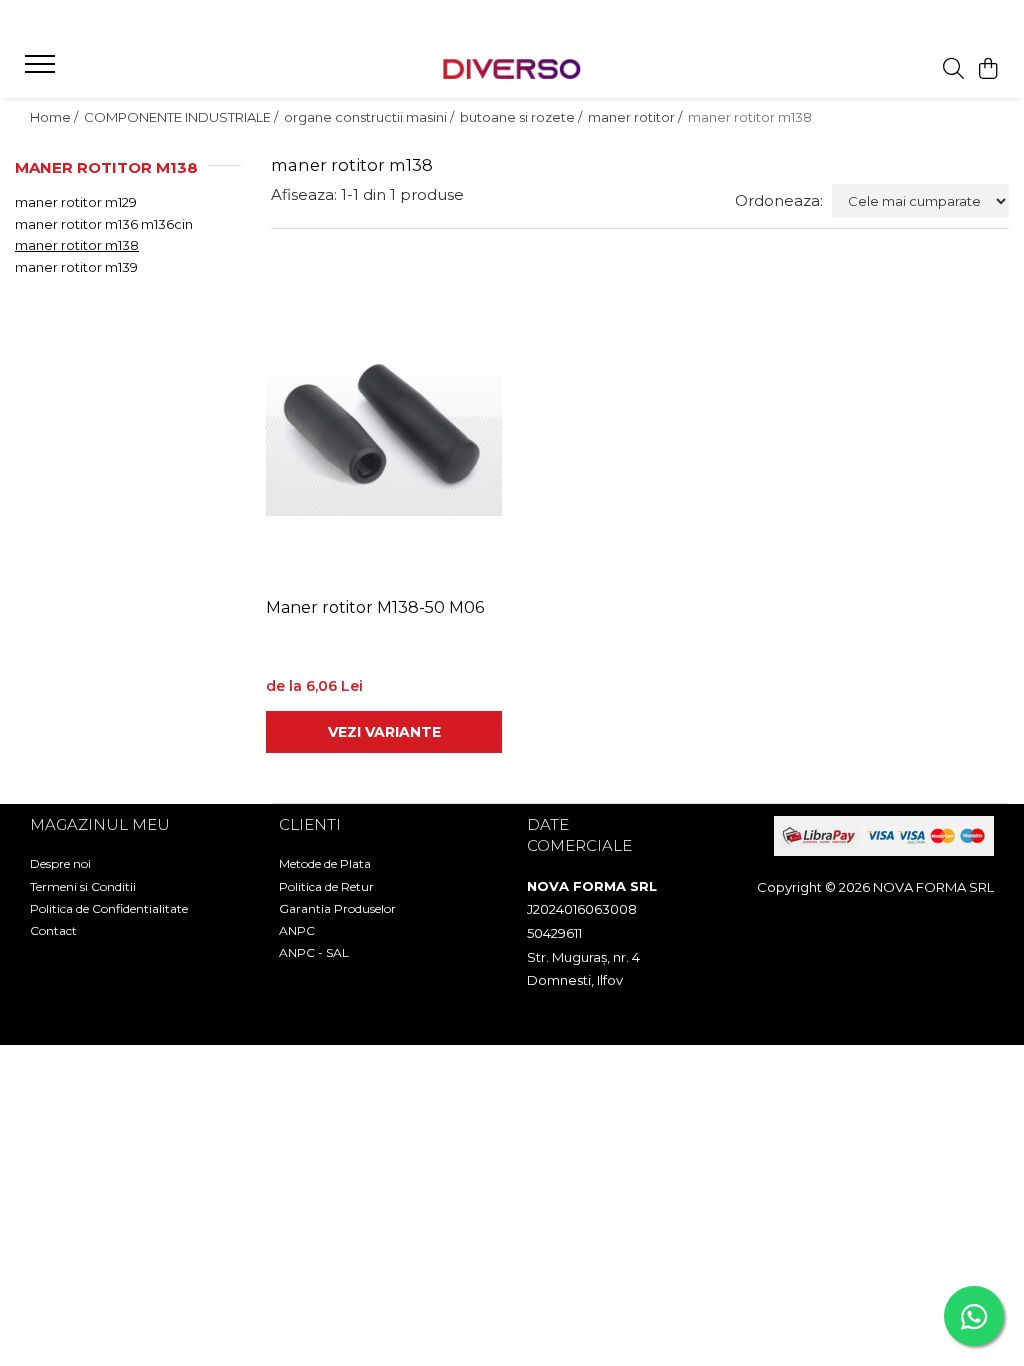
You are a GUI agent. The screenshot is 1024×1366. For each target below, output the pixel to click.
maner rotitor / (636, 117)
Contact (53, 930)
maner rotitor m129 (76, 202)
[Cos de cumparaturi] (988, 69)
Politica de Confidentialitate (109, 908)
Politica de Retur (326, 886)
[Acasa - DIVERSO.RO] (511, 69)
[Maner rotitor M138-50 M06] (384, 428)
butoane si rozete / (522, 117)
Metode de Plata (325, 863)
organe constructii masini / (370, 117)
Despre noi (60, 863)
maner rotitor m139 (76, 267)
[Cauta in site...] (953, 69)
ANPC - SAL (314, 952)
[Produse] (42, 70)
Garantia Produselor (337, 908)
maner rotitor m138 (77, 245)
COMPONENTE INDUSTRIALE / (182, 117)
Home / (55, 117)
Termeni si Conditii (83, 886)
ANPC (297, 930)
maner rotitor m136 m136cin (104, 224)
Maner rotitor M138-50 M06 (375, 607)
